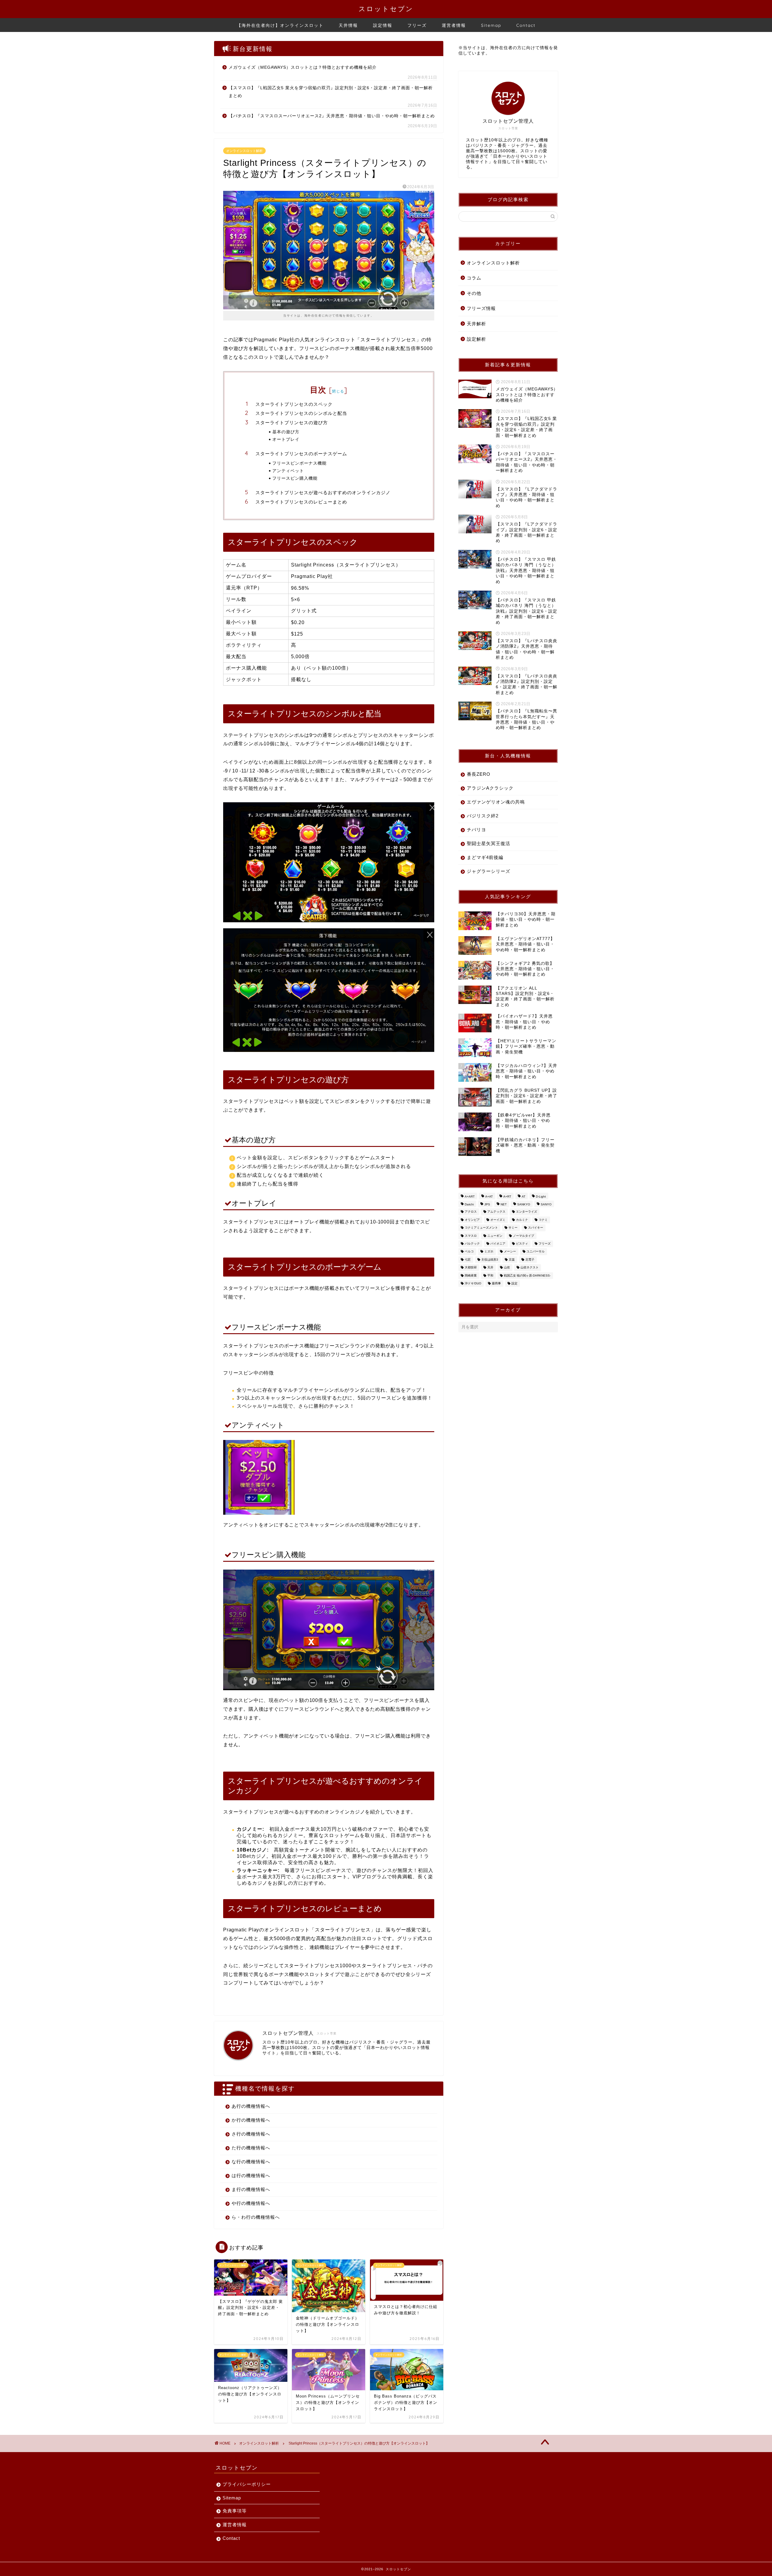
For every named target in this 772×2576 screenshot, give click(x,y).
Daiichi (469, 1204)
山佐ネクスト (530, 1268)
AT (524, 1196)
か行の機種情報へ (251, 2120)
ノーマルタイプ (524, 1236)
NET (504, 1204)
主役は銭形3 (490, 1260)
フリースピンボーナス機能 (299, 463)
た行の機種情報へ (251, 2148)
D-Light (541, 1196)
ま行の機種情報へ (251, 2189)
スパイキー (536, 1228)
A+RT (507, 1196)
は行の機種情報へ (251, 2175)
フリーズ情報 (481, 308)
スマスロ (471, 1236)
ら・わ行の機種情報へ (256, 2217)
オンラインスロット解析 (244, 151)
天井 (490, 1268)
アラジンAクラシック (490, 788)
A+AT (489, 1196)
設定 (514, 1283)
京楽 (512, 1260)
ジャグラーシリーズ (489, 871)
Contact (526, 25)
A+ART (470, 1196)
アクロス (471, 1212)
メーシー (510, 1252)
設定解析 (476, 339)
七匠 (468, 1260)
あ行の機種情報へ (251, 2106)
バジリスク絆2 (483, 816)
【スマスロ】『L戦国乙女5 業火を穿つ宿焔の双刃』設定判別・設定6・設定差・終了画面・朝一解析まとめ (331, 92)
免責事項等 (235, 2511)
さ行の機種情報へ (251, 2134)
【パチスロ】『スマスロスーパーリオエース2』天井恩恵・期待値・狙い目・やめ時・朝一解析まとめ (332, 116)
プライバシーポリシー (247, 2484)
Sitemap (491, 25)
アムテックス (496, 1212)
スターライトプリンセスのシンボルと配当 (301, 413)
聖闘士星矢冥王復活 (489, 843)
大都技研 (471, 1268)
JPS (487, 1204)
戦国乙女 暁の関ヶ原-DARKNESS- (527, 1275)
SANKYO (524, 1204)
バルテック (472, 1244)
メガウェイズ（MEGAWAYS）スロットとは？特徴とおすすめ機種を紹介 (303, 67)
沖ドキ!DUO (473, 1283)
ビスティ (522, 1244)
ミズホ (489, 1252)
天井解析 (476, 324)
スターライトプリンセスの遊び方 (292, 423)
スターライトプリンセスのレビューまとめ (301, 502)
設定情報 (383, 25)
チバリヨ (476, 830)
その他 (474, 293)
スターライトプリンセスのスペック (294, 404)
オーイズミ (498, 1220)
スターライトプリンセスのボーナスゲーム (301, 454)
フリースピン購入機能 (295, 478)
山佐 (507, 1268)
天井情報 (348, 25)
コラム (474, 278)
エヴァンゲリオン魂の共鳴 (496, 802)
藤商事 (496, 1283)
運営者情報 (454, 25)
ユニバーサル (536, 1252)
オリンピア (472, 1220)
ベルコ (469, 1252)
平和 (490, 1275)
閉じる (338, 391)
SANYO (546, 1204)
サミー (513, 1228)
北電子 (530, 1260)
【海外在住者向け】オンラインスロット (280, 25)
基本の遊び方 (286, 432)
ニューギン (495, 1236)
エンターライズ (527, 1212)
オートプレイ (286, 439)
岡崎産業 (471, 1275)
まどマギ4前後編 (485, 857)
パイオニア (498, 1244)
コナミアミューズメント (481, 1228)
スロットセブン (386, 9)
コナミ (543, 1220)
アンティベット (288, 470)
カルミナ (522, 1220)
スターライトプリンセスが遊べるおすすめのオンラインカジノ (323, 492)
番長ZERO (479, 774)
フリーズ (417, 25)
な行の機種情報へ (251, 2162)
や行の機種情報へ (251, 2203)
